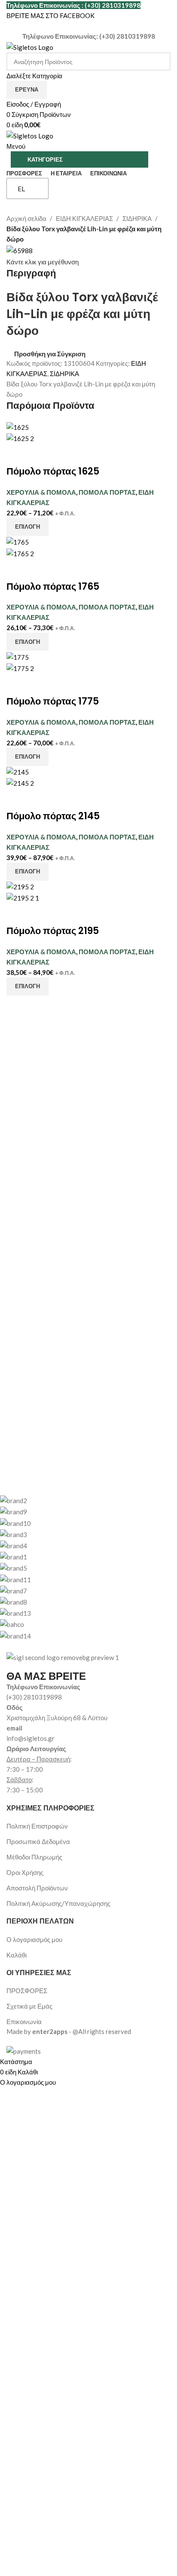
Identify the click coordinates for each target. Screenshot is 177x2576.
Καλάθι (17, 1955)
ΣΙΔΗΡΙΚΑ (137, 218)
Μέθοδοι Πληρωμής (34, 1857)
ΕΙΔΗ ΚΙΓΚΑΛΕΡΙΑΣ (84, 218)
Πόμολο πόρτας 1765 (53, 587)
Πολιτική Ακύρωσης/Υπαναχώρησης (58, 1903)
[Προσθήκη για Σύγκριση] (17, 454)
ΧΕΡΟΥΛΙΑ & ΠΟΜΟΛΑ (41, 492)
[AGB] (82, 1568)
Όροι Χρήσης (25, 1872)
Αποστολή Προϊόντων (37, 1888)
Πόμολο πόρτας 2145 (53, 816)
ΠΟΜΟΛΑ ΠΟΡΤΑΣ (107, 492)
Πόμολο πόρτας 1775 (53, 701)
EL (21, 188)
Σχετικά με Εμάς (29, 2006)
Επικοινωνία (24, 2022)
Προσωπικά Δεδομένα (38, 1841)
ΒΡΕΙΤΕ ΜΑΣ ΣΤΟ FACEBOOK (50, 15)
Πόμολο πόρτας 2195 (53, 931)
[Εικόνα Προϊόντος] (20, 438)
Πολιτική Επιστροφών (37, 1826)
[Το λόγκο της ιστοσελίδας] (30, 46)
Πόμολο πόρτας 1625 (53, 471)
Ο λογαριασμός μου (34, 1939)
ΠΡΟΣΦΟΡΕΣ (27, 1991)
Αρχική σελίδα (26, 218)
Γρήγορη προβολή (40, 454)
